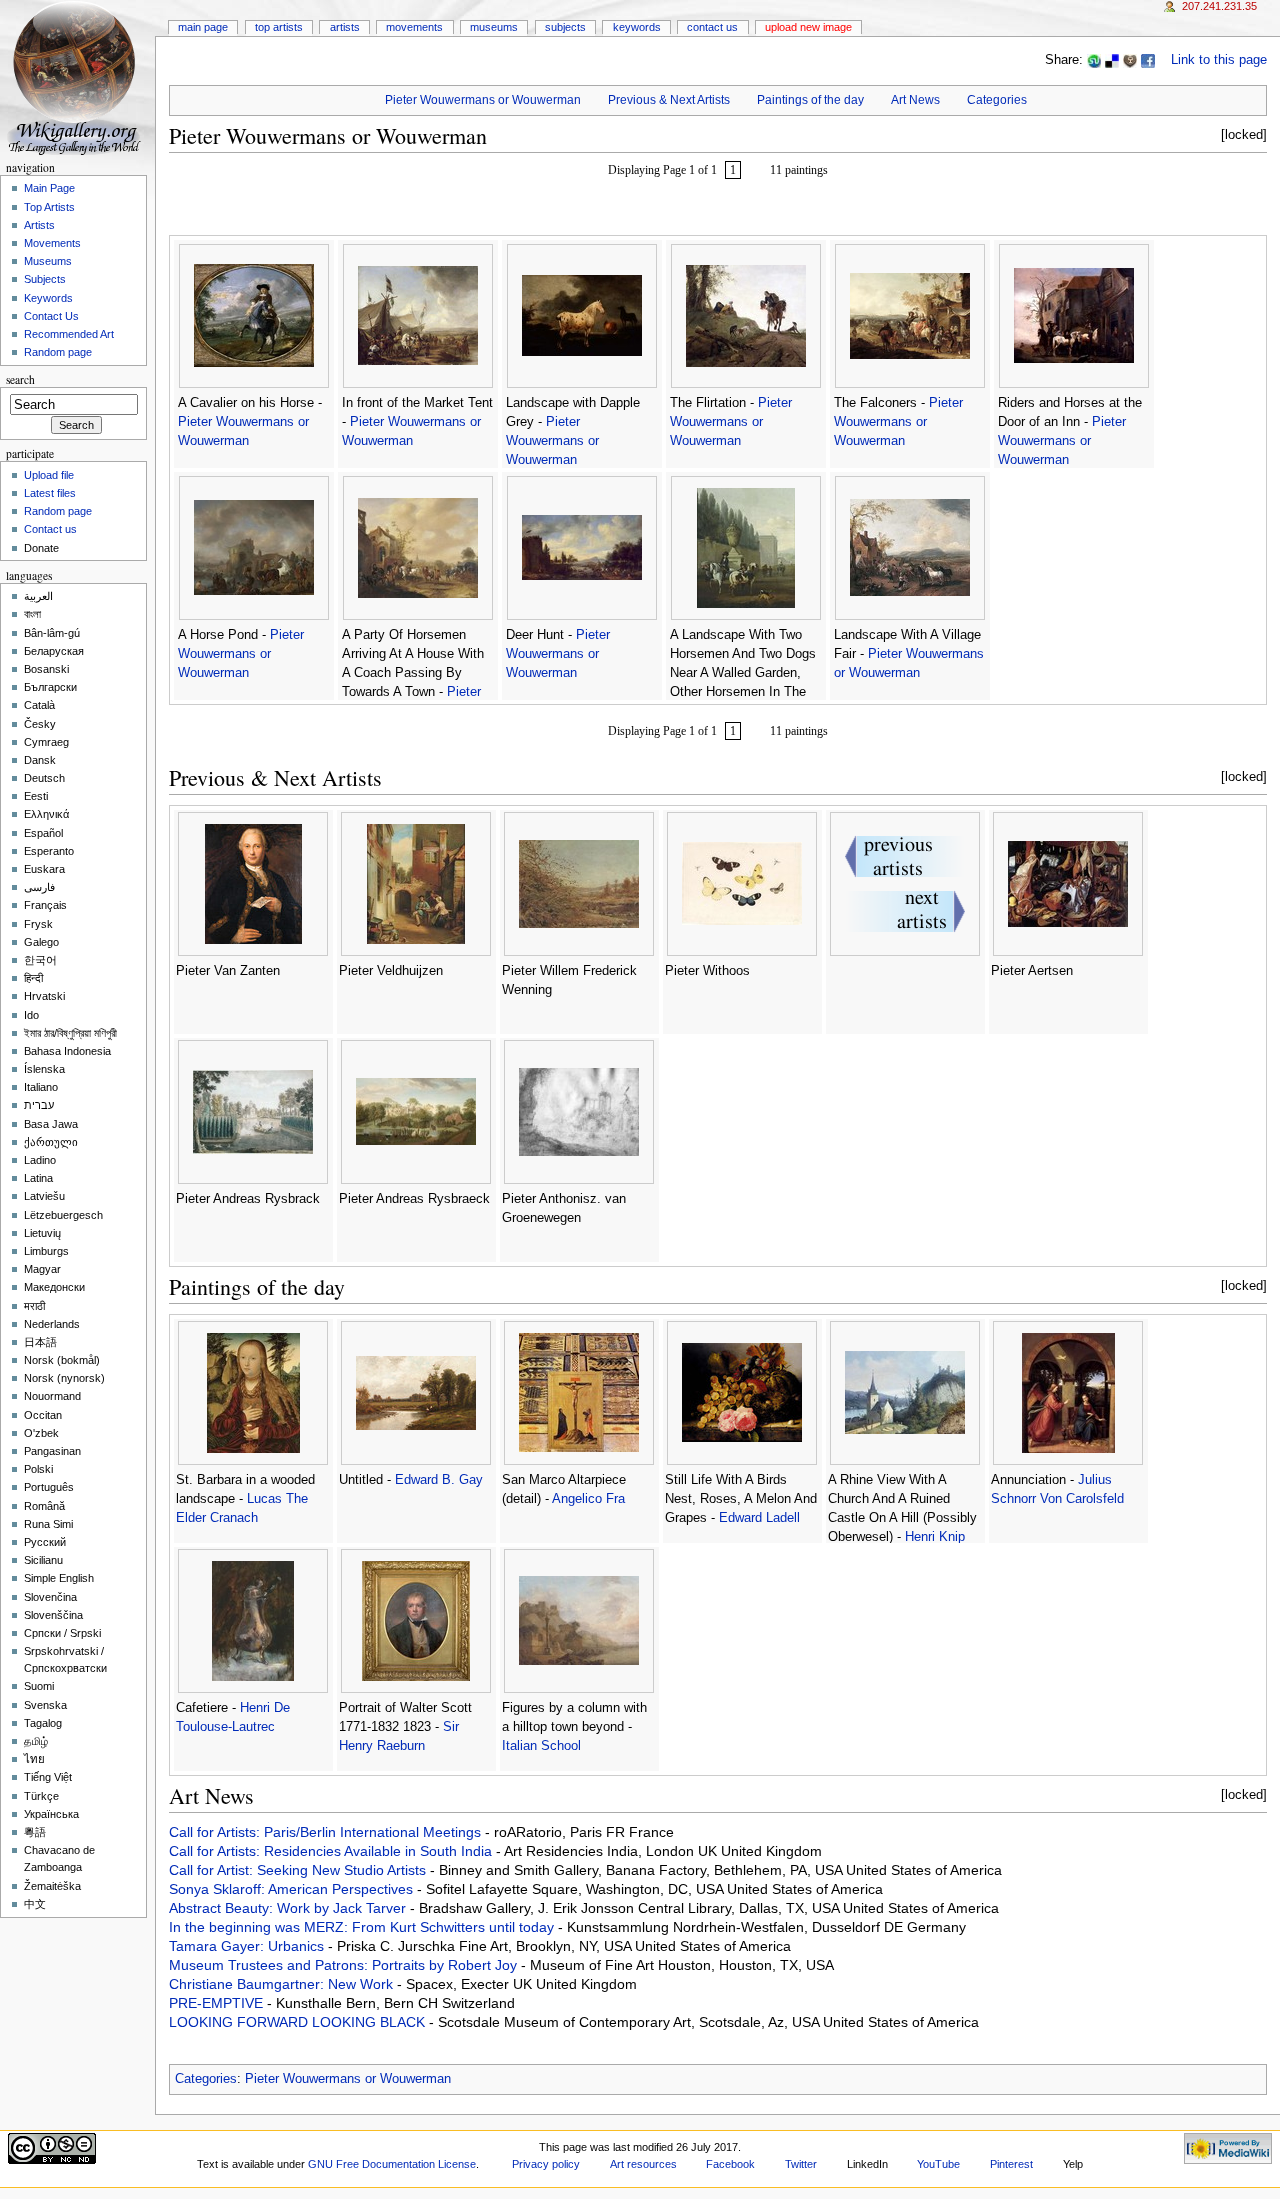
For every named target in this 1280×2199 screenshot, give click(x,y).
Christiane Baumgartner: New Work (283, 1984)
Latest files (50, 493)
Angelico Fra (588, 1499)
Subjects (565, 27)
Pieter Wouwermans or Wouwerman (483, 100)
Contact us (50, 529)
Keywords (637, 27)
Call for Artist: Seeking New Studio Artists (299, 1870)
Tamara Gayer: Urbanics (248, 1946)
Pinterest (1011, 2164)
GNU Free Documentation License (392, 2164)
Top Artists (279, 27)
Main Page (203, 27)
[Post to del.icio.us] (1112, 60)
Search (20, 379)
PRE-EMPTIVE (218, 2003)
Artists (345, 27)
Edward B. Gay (439, 1480)
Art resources (643, 2164)
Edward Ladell (759, 1518)
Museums (494, 27)
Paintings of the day (810, 100)
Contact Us (712, 27)
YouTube (938, 2164)
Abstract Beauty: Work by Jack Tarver (289, 1908)
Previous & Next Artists (669, 100)
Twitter (801, 2164)
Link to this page (1219, 60)
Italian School (541, 1746)
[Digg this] (1130, 60)
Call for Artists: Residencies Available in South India (332, 1851)
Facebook (730, 2164)
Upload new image (808, 27)
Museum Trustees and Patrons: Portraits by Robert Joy (345, 1965)
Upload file (49, 475)
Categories (997, 100)
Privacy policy (546, 2164)
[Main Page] (77, 77)
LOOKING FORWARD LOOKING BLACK (299, 2022)
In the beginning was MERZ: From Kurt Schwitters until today (363, 1927)
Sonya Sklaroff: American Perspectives (293, 1889)
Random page (58, 352)
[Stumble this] (1094, 60)
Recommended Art (69, 334)
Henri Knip (935, 1537)
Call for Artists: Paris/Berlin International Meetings (327, 1832)
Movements (414, 27)
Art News (915, 100)
